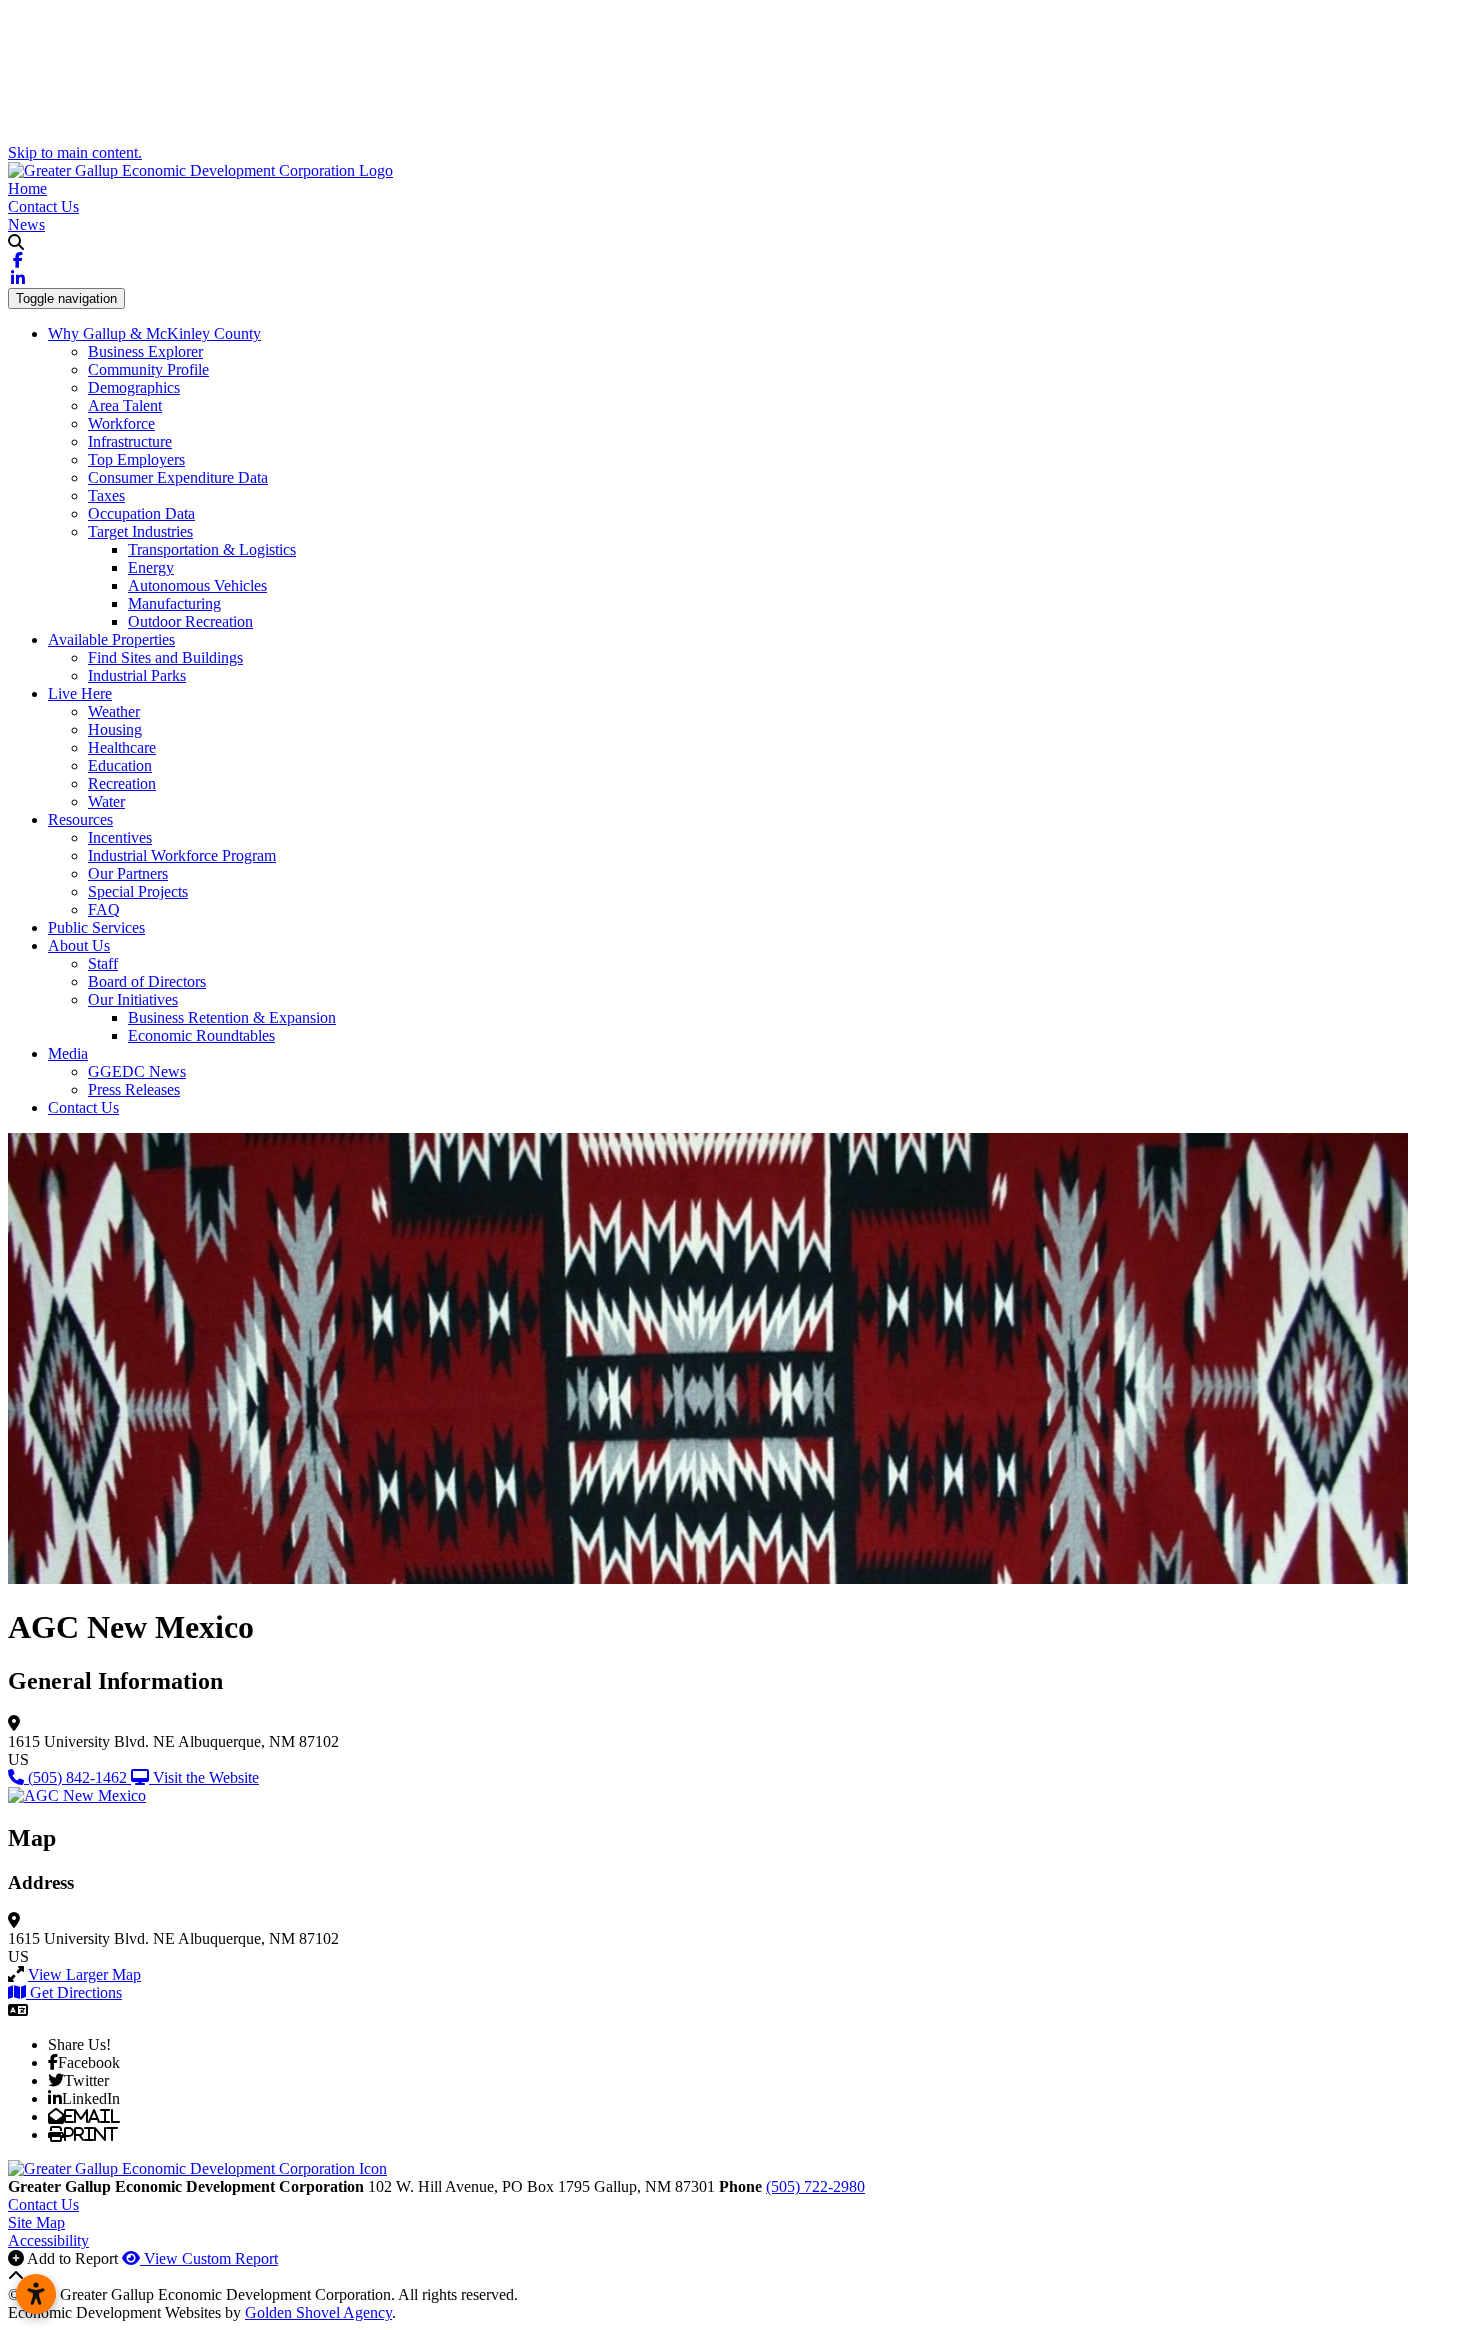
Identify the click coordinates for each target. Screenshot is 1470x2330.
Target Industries (140, 531)
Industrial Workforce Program (182, 855)
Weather (114, 711)
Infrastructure (130, 441)
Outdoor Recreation (190, 621)
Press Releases (134, 1089)
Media (68, 1053)
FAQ (104, 909)
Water (106, 801)
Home (27, 188)
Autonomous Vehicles (197, 585)
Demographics (134, 387)
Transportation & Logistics (212, 549)
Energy (151, 567)
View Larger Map (84, 1974)
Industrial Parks (137, 675)
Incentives (120, 837)
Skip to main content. (75, 152)
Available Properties (111, 639)
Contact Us (43, 206)
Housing (115, 729)
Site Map (36, 2222)
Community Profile (148, 369)
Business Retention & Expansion (232, 1017)
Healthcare (122, 747)
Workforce (121, 423)
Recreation (122, 783)
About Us (79, 945)
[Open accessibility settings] (36, 2294)
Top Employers (136, 459)
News (26, 224)
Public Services (96, 927)
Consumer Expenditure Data (178, 477)
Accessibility (48, 2240)
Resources (80, 819)
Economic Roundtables (201, 1035)
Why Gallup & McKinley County (154, 333)
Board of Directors (147, 981)
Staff (103, 963)
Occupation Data (141, 513)
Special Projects (138, 891)
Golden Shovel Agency (318, 2312)
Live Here (80, 693)
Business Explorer (145, 351)
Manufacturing (174, 603)
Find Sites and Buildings (165, 657)
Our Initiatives (133, 999)
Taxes (106, 495)
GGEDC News (137, 1071)
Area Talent (125, 405)
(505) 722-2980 (815, 2186)
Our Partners (128, 873)
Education (120, 765)
